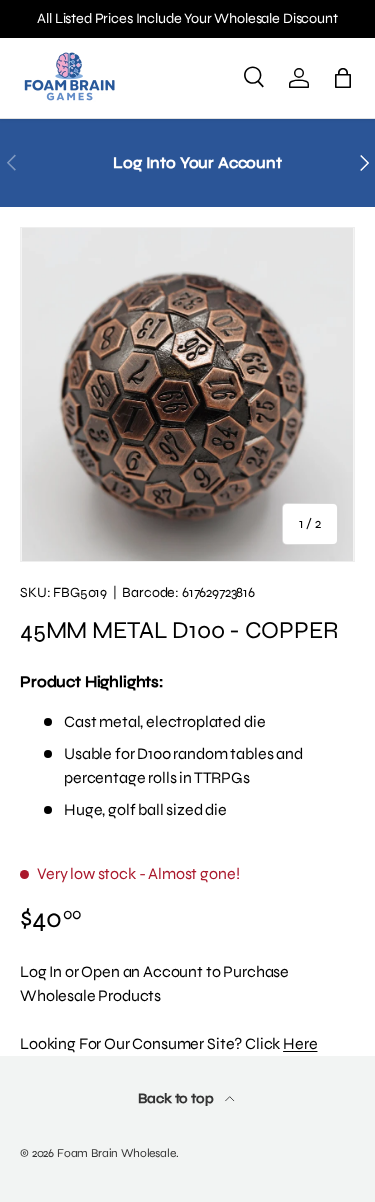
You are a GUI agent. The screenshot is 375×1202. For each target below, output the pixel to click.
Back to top (177, 1098)
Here (300, 1043)
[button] (343, 78)
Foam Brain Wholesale (116, 1153)
